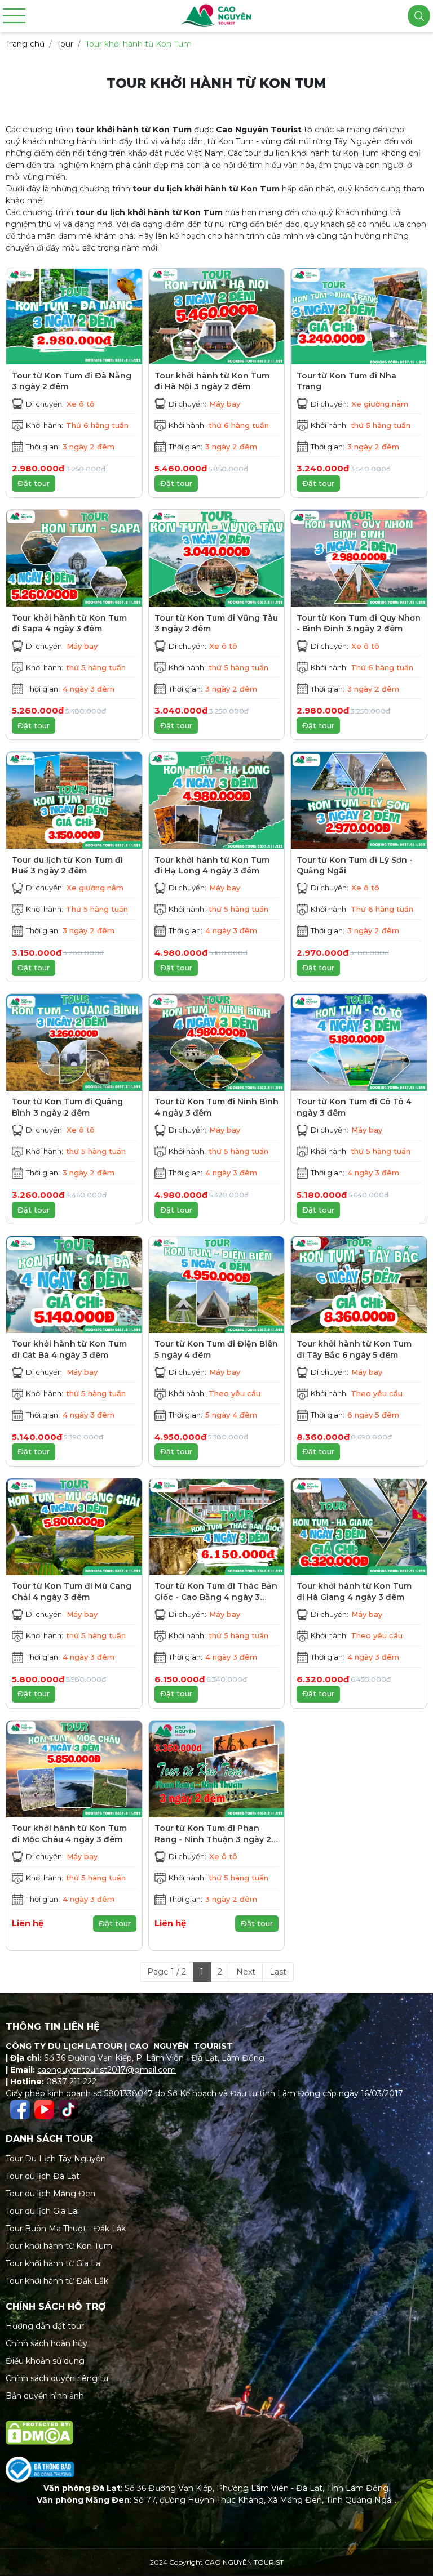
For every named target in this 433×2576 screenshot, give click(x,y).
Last (278, 1972)
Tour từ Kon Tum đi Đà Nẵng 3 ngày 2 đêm (72, 381)
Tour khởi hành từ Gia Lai (54, 2263)
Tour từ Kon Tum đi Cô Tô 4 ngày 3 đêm (354, 1107)
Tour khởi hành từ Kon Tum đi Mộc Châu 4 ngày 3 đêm (69, 1834)
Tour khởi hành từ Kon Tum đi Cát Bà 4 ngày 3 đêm (69, 1349)
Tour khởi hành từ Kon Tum (59, 2246)
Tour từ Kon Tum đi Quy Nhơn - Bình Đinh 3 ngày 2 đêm (359, 623)
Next (246, 1972)
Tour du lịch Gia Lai (42, 2211)
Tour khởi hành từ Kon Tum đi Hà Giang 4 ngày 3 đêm (354, 1592)
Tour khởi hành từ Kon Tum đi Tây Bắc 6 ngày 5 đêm (354, 1349)
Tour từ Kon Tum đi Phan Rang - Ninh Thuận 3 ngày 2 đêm (213, 1834)
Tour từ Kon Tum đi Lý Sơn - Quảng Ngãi (355, 866)
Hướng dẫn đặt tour (45, 2326)
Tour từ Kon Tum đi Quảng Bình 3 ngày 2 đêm (67, 1107)
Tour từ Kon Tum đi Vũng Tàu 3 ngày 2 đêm (216, 623)
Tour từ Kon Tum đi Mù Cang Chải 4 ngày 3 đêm (72, 1592)
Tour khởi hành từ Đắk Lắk (57, 2281)
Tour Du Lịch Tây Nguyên (56, 2159)
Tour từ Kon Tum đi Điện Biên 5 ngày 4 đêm (216, 1349)
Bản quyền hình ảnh (45, 2396)
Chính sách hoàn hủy (47, 2343)
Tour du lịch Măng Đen (50, 2194)
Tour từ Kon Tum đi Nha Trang (346, 381)
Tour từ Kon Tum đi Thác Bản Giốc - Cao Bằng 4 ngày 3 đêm (216, 1592)
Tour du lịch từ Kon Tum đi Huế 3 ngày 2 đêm (67, 866)
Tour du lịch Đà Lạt (43, 2176)
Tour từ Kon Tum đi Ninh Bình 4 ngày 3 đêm (216, 1107)
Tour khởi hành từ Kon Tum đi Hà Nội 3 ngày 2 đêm (212, 381)
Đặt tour (34, 483)
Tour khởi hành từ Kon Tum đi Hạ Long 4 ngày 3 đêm (212, 866)
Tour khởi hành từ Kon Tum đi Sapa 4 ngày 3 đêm (69, 623)
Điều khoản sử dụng (45, 2361)
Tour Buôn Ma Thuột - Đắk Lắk (66, 2229)
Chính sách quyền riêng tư (57, 2378)
